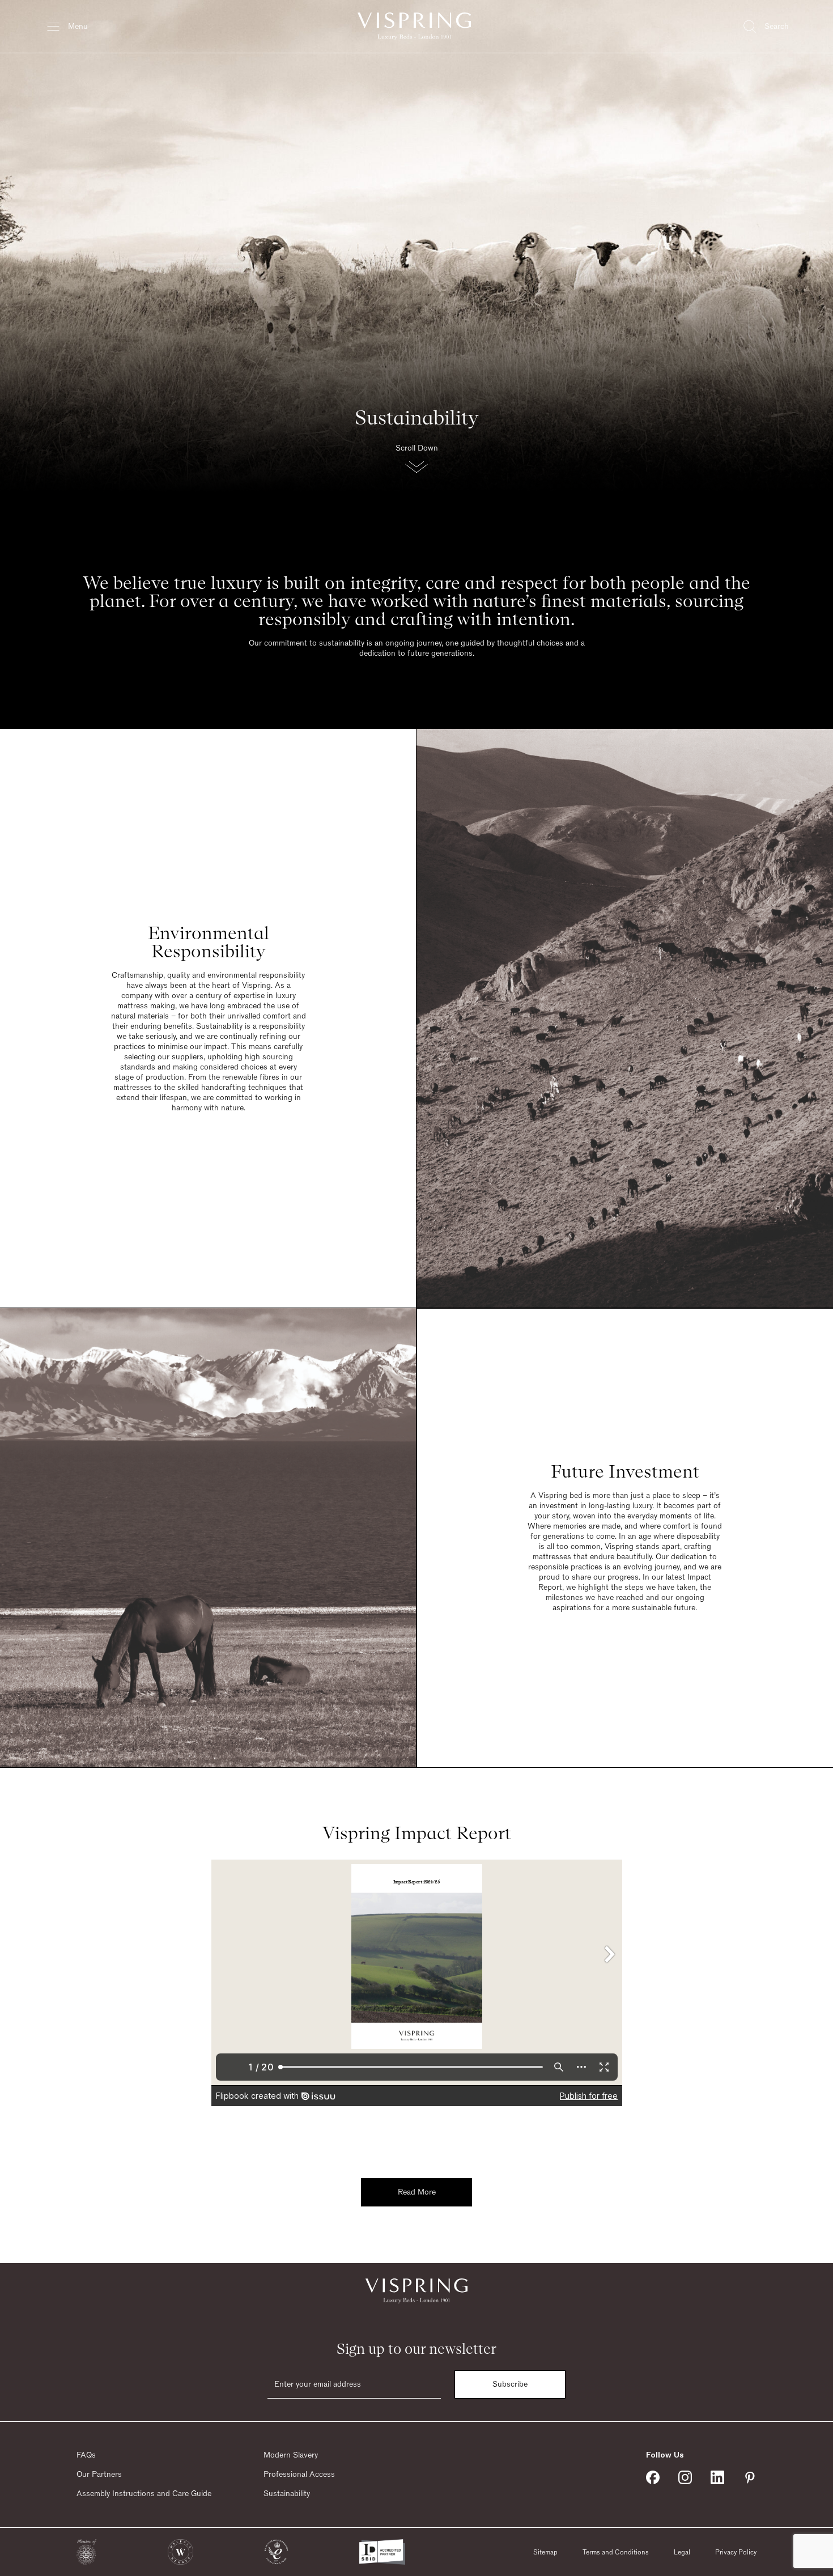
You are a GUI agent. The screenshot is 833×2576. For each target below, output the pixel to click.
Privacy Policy (736, 2552)
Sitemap (545, 2552)
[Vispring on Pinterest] (750, 2477)
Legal (682, 2552)
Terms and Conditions (616, 2552)
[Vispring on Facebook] (653, 2477)
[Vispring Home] (414, 26)
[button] (416, 462)
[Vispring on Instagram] (685, 2477)
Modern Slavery (291, 2455)
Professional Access (299, 2475)
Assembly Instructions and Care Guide (144, 2494)
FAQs (86, 2455)
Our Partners (99, 2475)
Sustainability (287, 2494)
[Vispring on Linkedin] (717, 2477)
